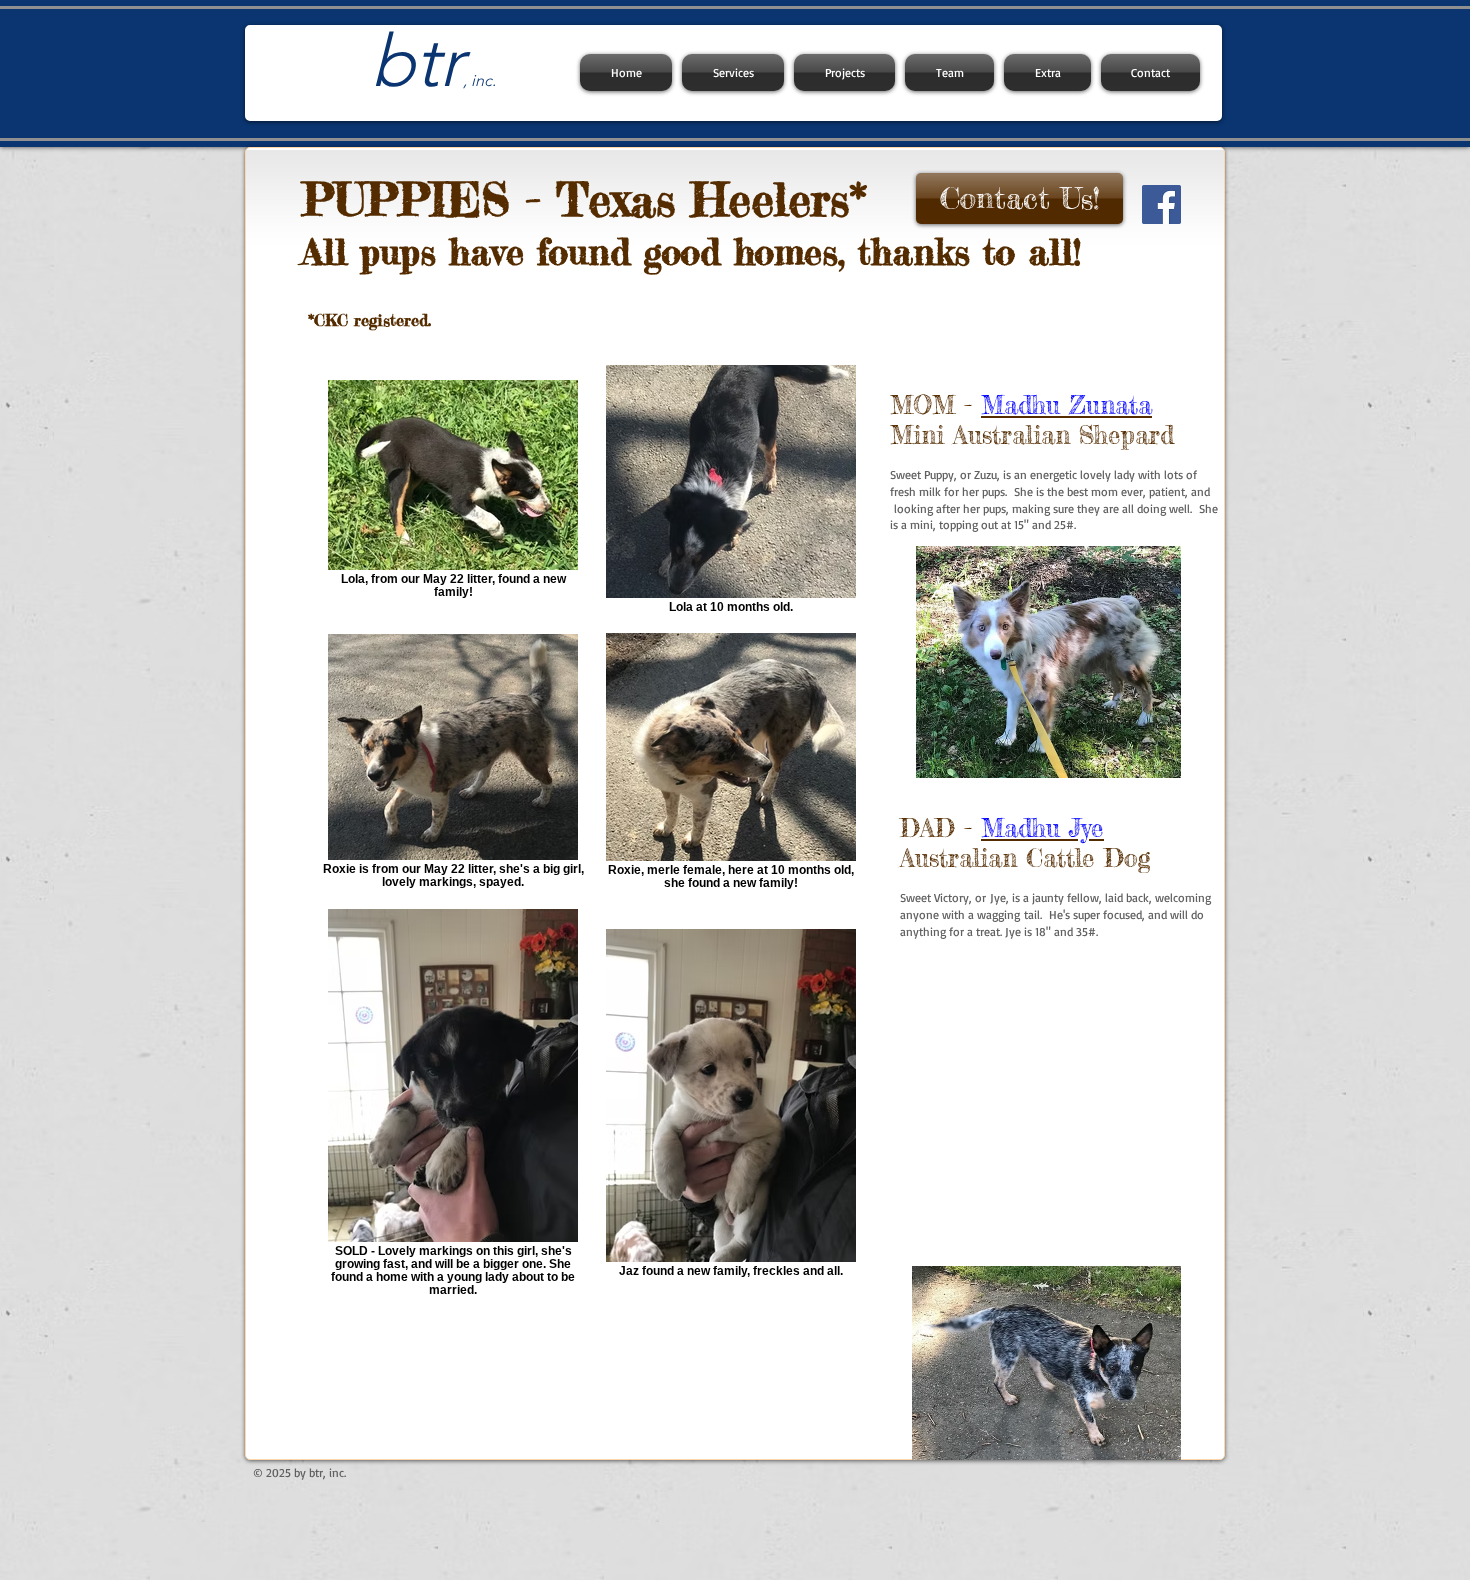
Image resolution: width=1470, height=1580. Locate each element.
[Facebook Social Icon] (1161, 204)
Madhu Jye (1042, 828)
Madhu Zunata (1066, 405)
